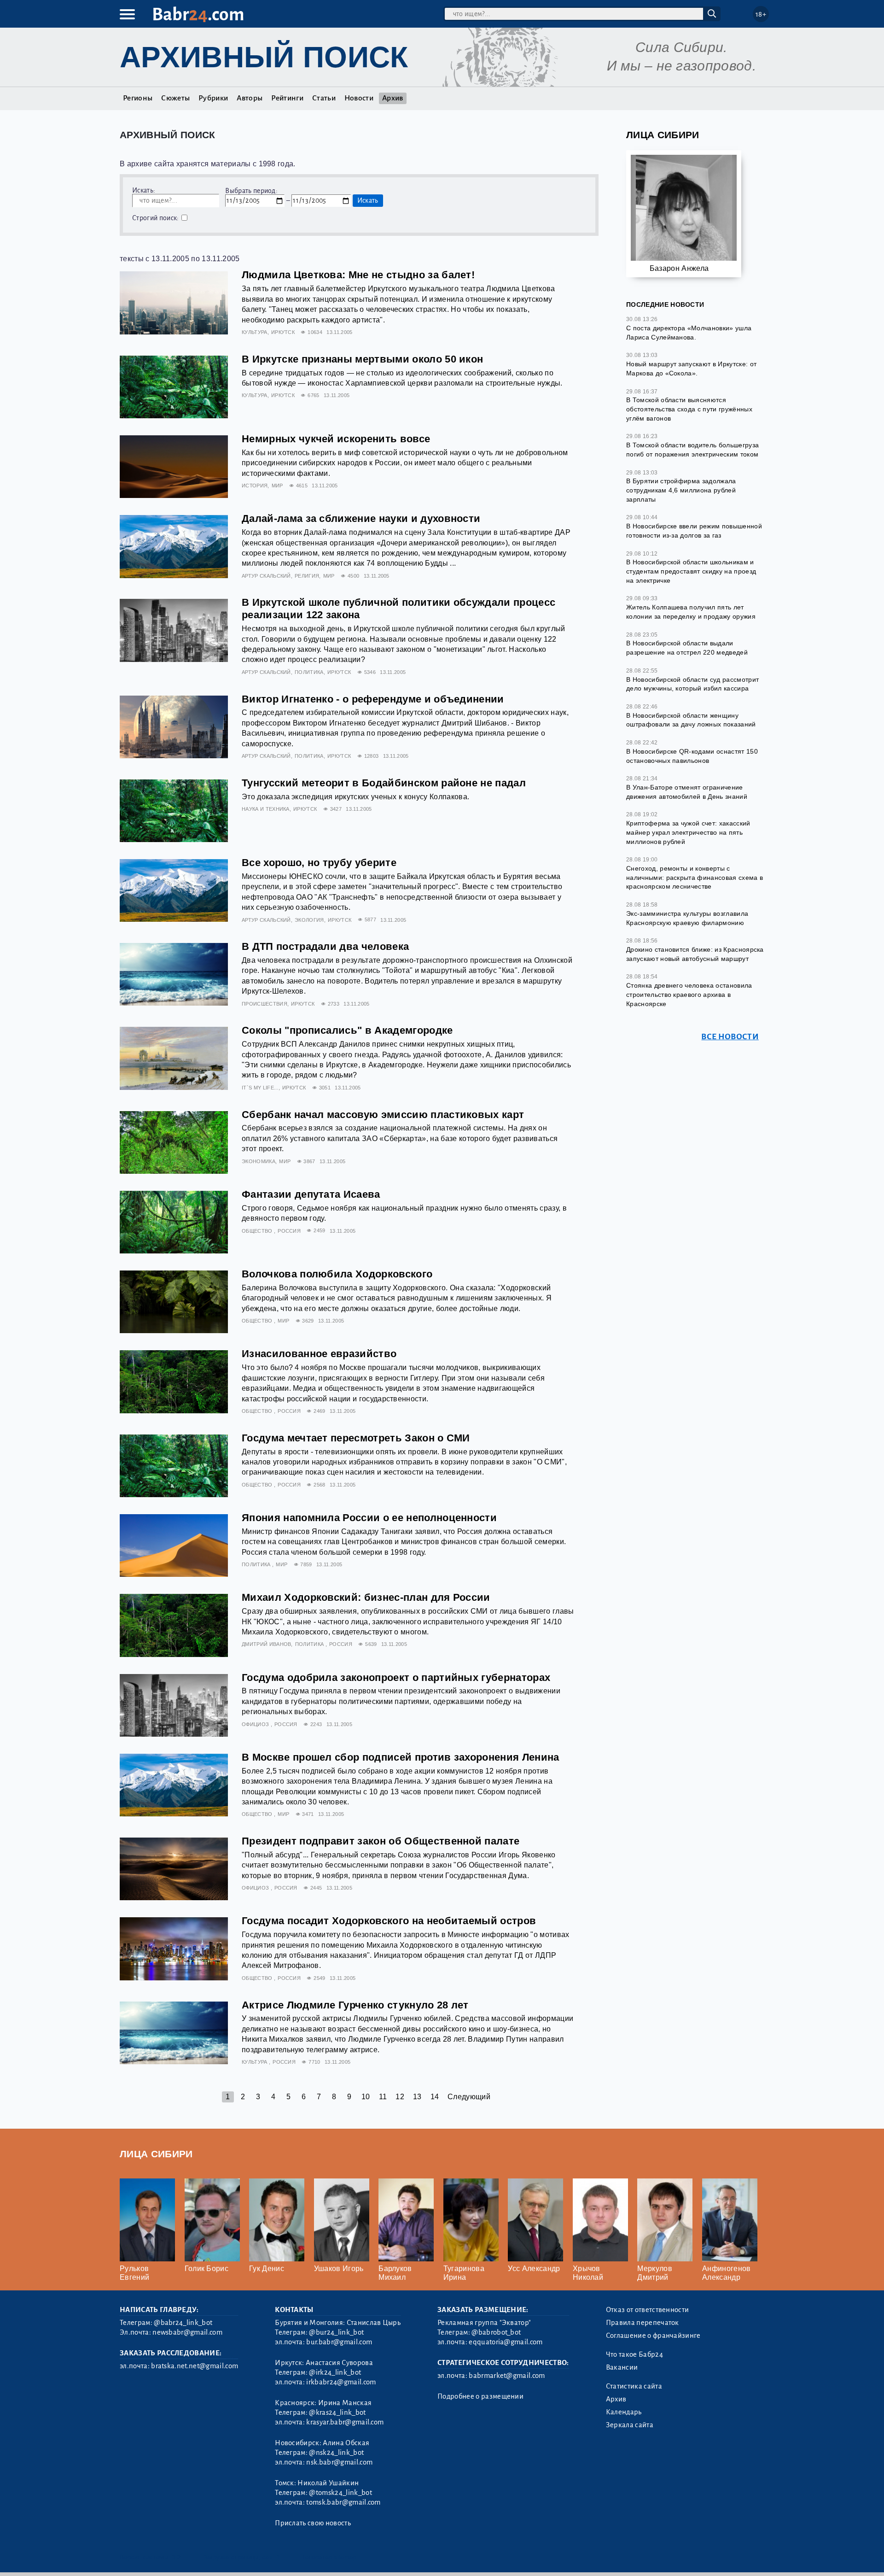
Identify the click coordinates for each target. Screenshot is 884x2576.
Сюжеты (175, 98)
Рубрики (213, 98)
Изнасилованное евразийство (319, 1354)
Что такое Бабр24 (634, 2354)
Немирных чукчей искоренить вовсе (336, 439)
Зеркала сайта (630, 2425)
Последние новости (665, 304)
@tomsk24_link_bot (340, 2493)
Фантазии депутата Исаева (311, 1194)
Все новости (730, 1037)
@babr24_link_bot (183, 2323)
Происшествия (265, 1004)
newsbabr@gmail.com (187, 2332)
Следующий (469, 2097)
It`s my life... (260, 1088)
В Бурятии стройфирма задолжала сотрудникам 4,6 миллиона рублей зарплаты (681, 490)
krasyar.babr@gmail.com (345, 2422)
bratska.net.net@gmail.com (195, 2366)
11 (383, 2097)
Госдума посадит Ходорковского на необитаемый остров (389, 1921)
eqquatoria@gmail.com (506, 2342)
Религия (307, 576)
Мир (277, 486)
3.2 (176, 2557)
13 (417, 2097)
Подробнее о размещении (480, 2396)
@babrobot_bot (496, 2332)
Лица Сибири (663, 135)
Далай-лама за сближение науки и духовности (361, 518)
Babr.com (198, 15)
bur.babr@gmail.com (339, 2342)
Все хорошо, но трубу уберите (319, 863)
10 (366, 2097)
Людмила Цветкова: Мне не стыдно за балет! (358, 275)
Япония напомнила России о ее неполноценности (369, 1518)
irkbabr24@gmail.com (341, 2382)
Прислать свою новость (313, 2523)
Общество (258, 1231)
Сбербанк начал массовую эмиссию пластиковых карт (383, 1115)
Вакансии (622, 2367)
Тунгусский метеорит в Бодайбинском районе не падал (384, 783)
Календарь (624, 2412)
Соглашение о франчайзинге (653, 2336)
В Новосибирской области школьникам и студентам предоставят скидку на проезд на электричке (691, 571)
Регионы (138, 98)
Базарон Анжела (679, 268)
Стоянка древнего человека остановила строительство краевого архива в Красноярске (689, 994)
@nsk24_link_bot (336, 2453)
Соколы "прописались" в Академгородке (347, 1030)
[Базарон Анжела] (684, 212)
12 (400, 2097)
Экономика (259, 1161)
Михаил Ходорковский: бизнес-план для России (366, 1597)
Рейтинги (287, 98)
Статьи (324, 98)
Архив (393, 98)
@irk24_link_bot (335, 2372)
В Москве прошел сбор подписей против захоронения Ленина (401, 1757)
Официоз (256, 1724)
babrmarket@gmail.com (507, 2376)
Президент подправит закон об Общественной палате (381, 1841)
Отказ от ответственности (648, 2310)
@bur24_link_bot (336, 2332)
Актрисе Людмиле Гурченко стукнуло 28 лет (355, 2005)
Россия (289, 1231)
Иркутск (283, 332)
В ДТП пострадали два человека (325, 946)
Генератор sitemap (329, 2557)
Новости (359, 98)
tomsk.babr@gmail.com (343, 2502)
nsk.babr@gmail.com (339, 2462)
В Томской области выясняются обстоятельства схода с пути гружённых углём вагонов (689, 409)
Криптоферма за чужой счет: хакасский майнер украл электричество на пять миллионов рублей (688, 832)
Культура (255, 332)
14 (435, 2097)
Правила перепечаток (643, 2323)
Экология (309, 920)
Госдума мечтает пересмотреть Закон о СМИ (356, 1438)
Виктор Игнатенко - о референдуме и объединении (373, 699)
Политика (309, 672)
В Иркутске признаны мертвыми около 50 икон (362, 359)
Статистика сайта (634, 2386)
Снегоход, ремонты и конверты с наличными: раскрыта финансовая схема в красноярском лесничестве (695, 877)
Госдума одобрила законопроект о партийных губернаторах (396, 1677)
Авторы (250, 98)
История (255, 486)
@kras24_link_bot (337, 2412)
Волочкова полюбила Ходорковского (337, 1274)
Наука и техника (266, 809)
